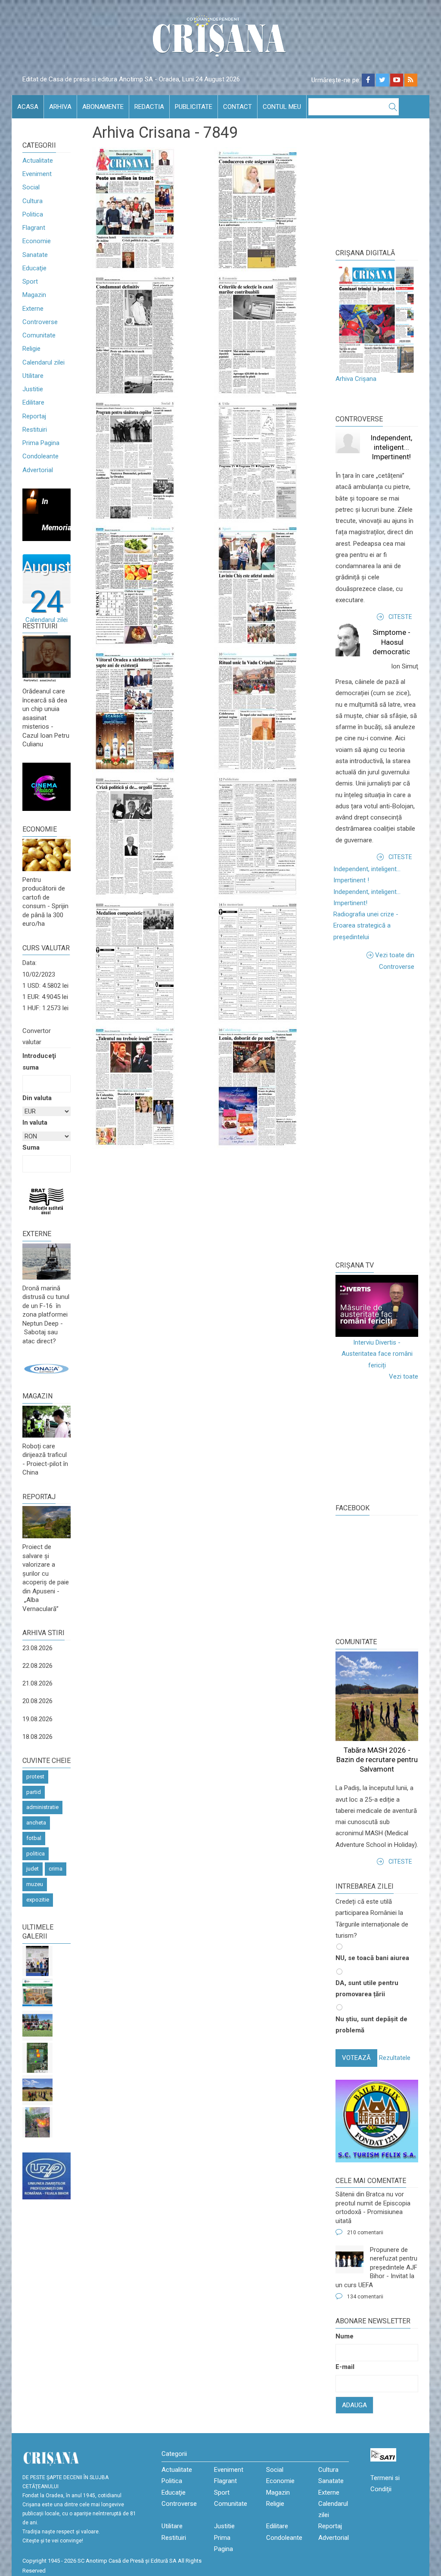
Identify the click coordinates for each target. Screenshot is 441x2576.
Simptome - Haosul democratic (391, 642)
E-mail (345, 2367)
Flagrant (34, 228)
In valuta (35, 1123)
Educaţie (34, 268)
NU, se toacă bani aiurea (372, 1958)
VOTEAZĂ (356, 2058)
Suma (31, 1147)
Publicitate (194, 107)
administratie (42, 1807)
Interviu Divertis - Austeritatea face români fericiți (377, 1354)
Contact (238, 107)
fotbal (34, 1838)
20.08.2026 (37, 1701)
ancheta (36, 1823)
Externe (33, 309)
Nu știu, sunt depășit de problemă (371, 2025)
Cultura (33, 201)
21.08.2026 (37, 1683)
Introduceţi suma (39, 1061)
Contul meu (282, 107)
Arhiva (60, 107)
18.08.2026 (37, 1737)
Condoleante (40, 456)
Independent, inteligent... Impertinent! (391, 447)
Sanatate (35, 255)
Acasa (28, 107)
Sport (30, 281)
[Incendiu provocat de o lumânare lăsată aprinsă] (37, 2122)
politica (36, 1854)
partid (34, 1792)
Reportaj (34, 416)
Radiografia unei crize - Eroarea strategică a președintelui (366, 926)
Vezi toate (404, 1376)
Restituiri (35, 430)
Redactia (149, 107)
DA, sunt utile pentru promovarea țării (367, 1988)
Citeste (400, 617)
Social (31, 187)
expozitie (38, 1900)
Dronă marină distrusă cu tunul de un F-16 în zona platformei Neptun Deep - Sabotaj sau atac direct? (46, 1315)
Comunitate (39, 335)
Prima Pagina (41, 443)
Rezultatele (395, 2058)
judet (33, 1869)
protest (35, 1777)
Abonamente (103, 107)
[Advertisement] (388, 1114)
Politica (33, 214)
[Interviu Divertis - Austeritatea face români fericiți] (377, 1306)
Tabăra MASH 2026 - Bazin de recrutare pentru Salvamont (377, 1760)
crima (56, 1869)
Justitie (33, 389)
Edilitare (33, 402)
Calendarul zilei (43, 362)
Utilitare (33, 376)
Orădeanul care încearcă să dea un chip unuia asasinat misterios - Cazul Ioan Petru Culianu (46, 718)
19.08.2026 (37, 1719)
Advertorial (38, 470)
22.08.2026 (37, 1666)
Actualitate (38, 161)
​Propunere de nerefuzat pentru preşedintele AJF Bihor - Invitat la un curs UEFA (376, 2267)
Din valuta (37, 1098)
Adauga (354, 2405)
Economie (37, 241)
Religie (31, 349)
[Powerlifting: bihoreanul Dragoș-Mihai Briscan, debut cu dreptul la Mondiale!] (37, 1961)
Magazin (34, 295)
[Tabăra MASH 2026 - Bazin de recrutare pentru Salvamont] (37, 2090)
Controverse (40, 322)
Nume (345, 2336)
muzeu (35, 1884)
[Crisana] (220, 39)
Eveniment (37, 174)
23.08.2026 (37, 1648)
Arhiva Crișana (356, 379)
